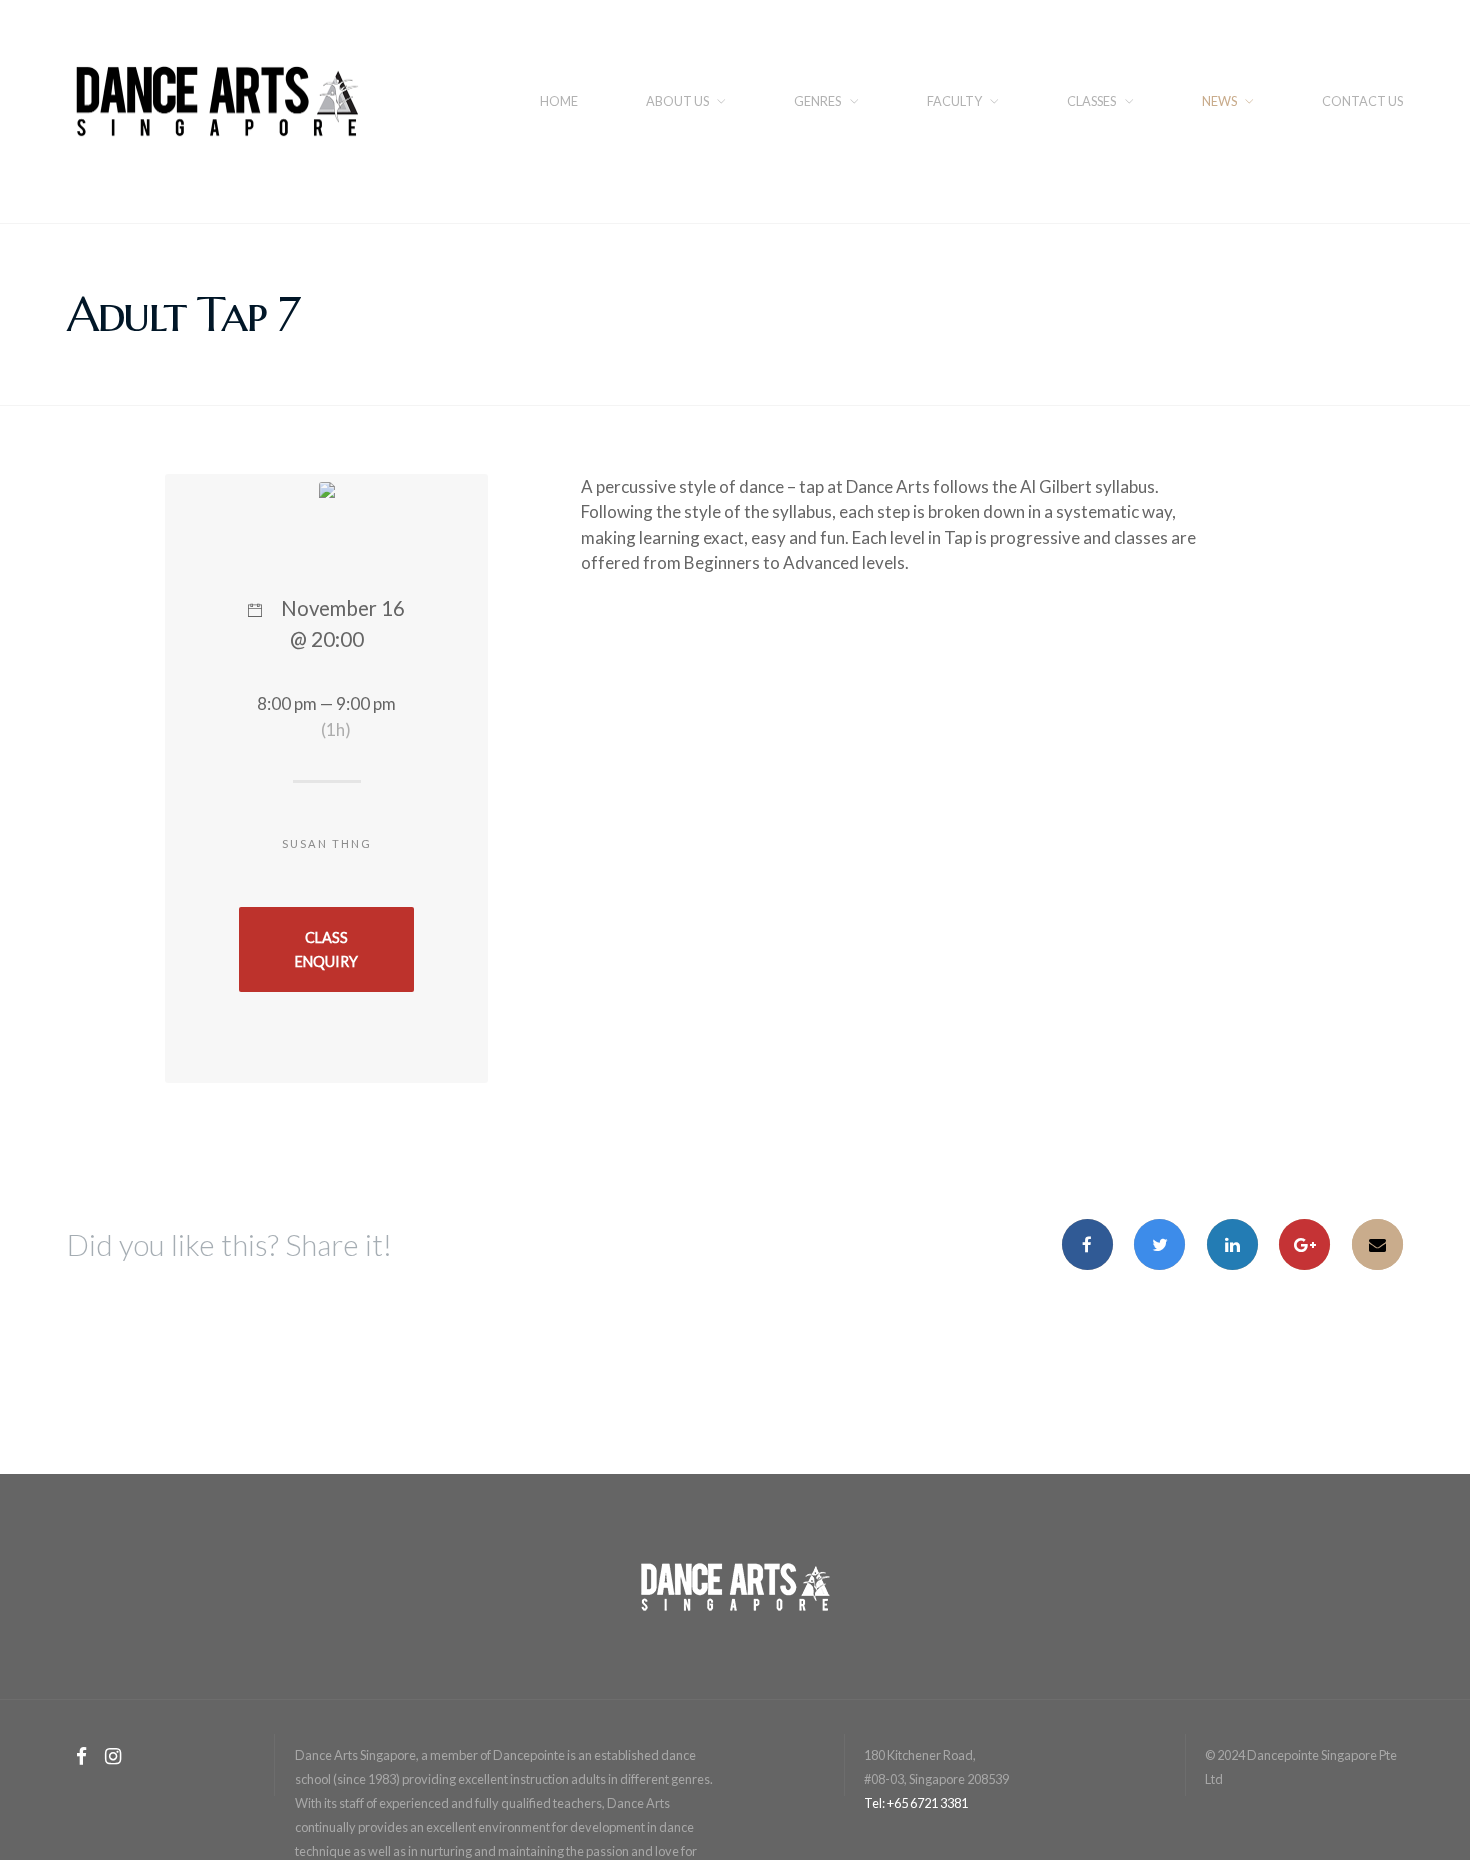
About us (677, 101)
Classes (1091, 101)
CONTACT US (1362, 101)
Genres (817, 101)
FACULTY (954, 101)
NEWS (1219, 101)
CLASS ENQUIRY (326, 949)
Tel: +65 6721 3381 (916, 1803)
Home (559, 101)
